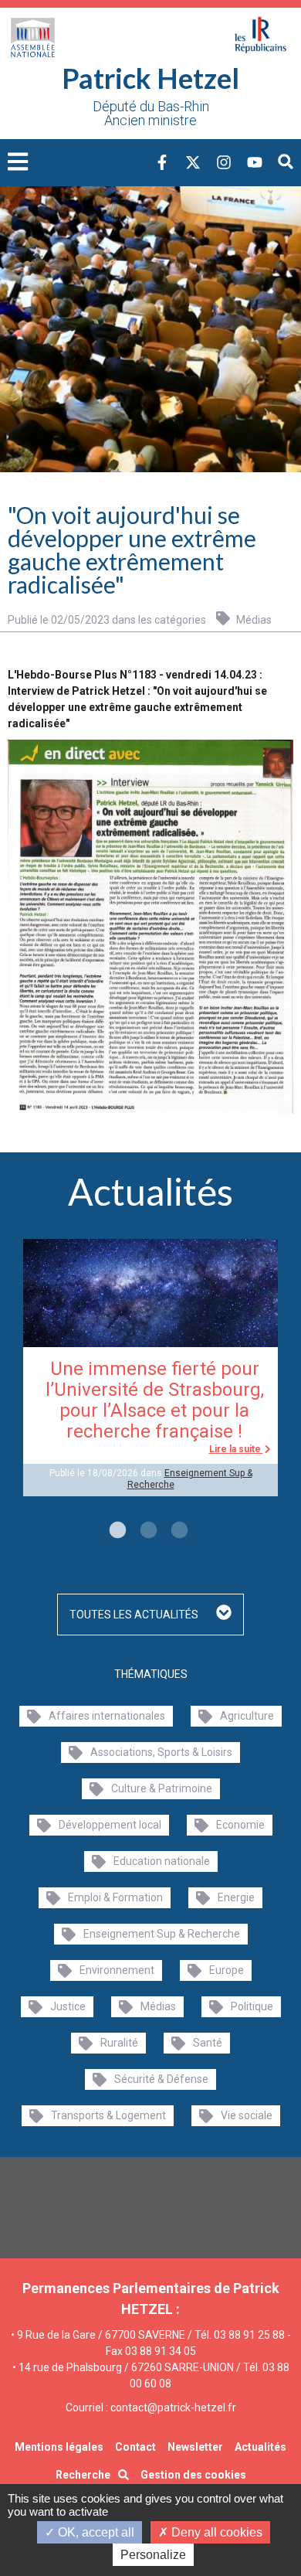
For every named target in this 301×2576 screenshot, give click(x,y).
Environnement (117, 1970)
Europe (227, 1970)
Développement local (110, 1825)
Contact (135, 2447)
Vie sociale (247, 2115)
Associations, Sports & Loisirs (161, 1752)
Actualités (260, 2447)
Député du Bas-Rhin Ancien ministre (151, 114)
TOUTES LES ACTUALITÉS (135, 1615)
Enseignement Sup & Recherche (162, 1934)
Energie (236, 1897)
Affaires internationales (107, 1716)
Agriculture (247, 1716)
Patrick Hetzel (150, 78)
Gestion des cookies (193, 2475)
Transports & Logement (108, 2115)
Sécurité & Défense (161, 2079)
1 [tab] (116, 1531)
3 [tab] (178, 1531)
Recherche (83, 2475)
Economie (240, 1825)
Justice (68, 2006)
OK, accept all (95, 2532)
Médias (253, 619)
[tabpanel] (150, 1368)
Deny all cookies (215, 2532)
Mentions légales (59, 2447)
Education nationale (162, 1861)
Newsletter (195, 2447)
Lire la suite (236, 1449)
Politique (252, 2006)
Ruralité (119, 2043)
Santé (208, 2043)
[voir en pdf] (150, 926)
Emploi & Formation (115, 1897)
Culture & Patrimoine (162, 1788)
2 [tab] (147, 1531)
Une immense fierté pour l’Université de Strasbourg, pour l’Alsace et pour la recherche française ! (155, 1400)
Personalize (153, 2555)
